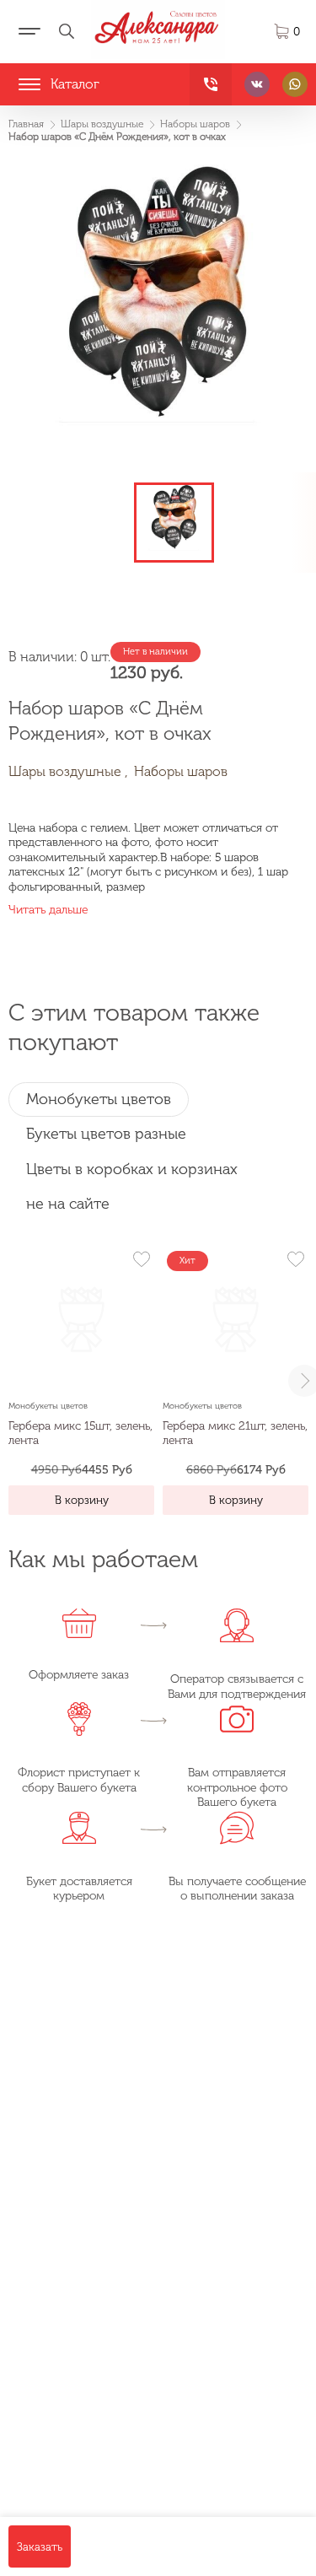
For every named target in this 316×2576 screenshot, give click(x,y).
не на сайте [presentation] (68, 1204)
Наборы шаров (181, 771)
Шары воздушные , (68, 771)
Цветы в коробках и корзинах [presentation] (132, 1169)
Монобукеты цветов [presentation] (99, 1099)
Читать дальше (48, 910)
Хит (187, 1261)
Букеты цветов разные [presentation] (106, 1134)
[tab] (99, 1099)
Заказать (40, 2546)
